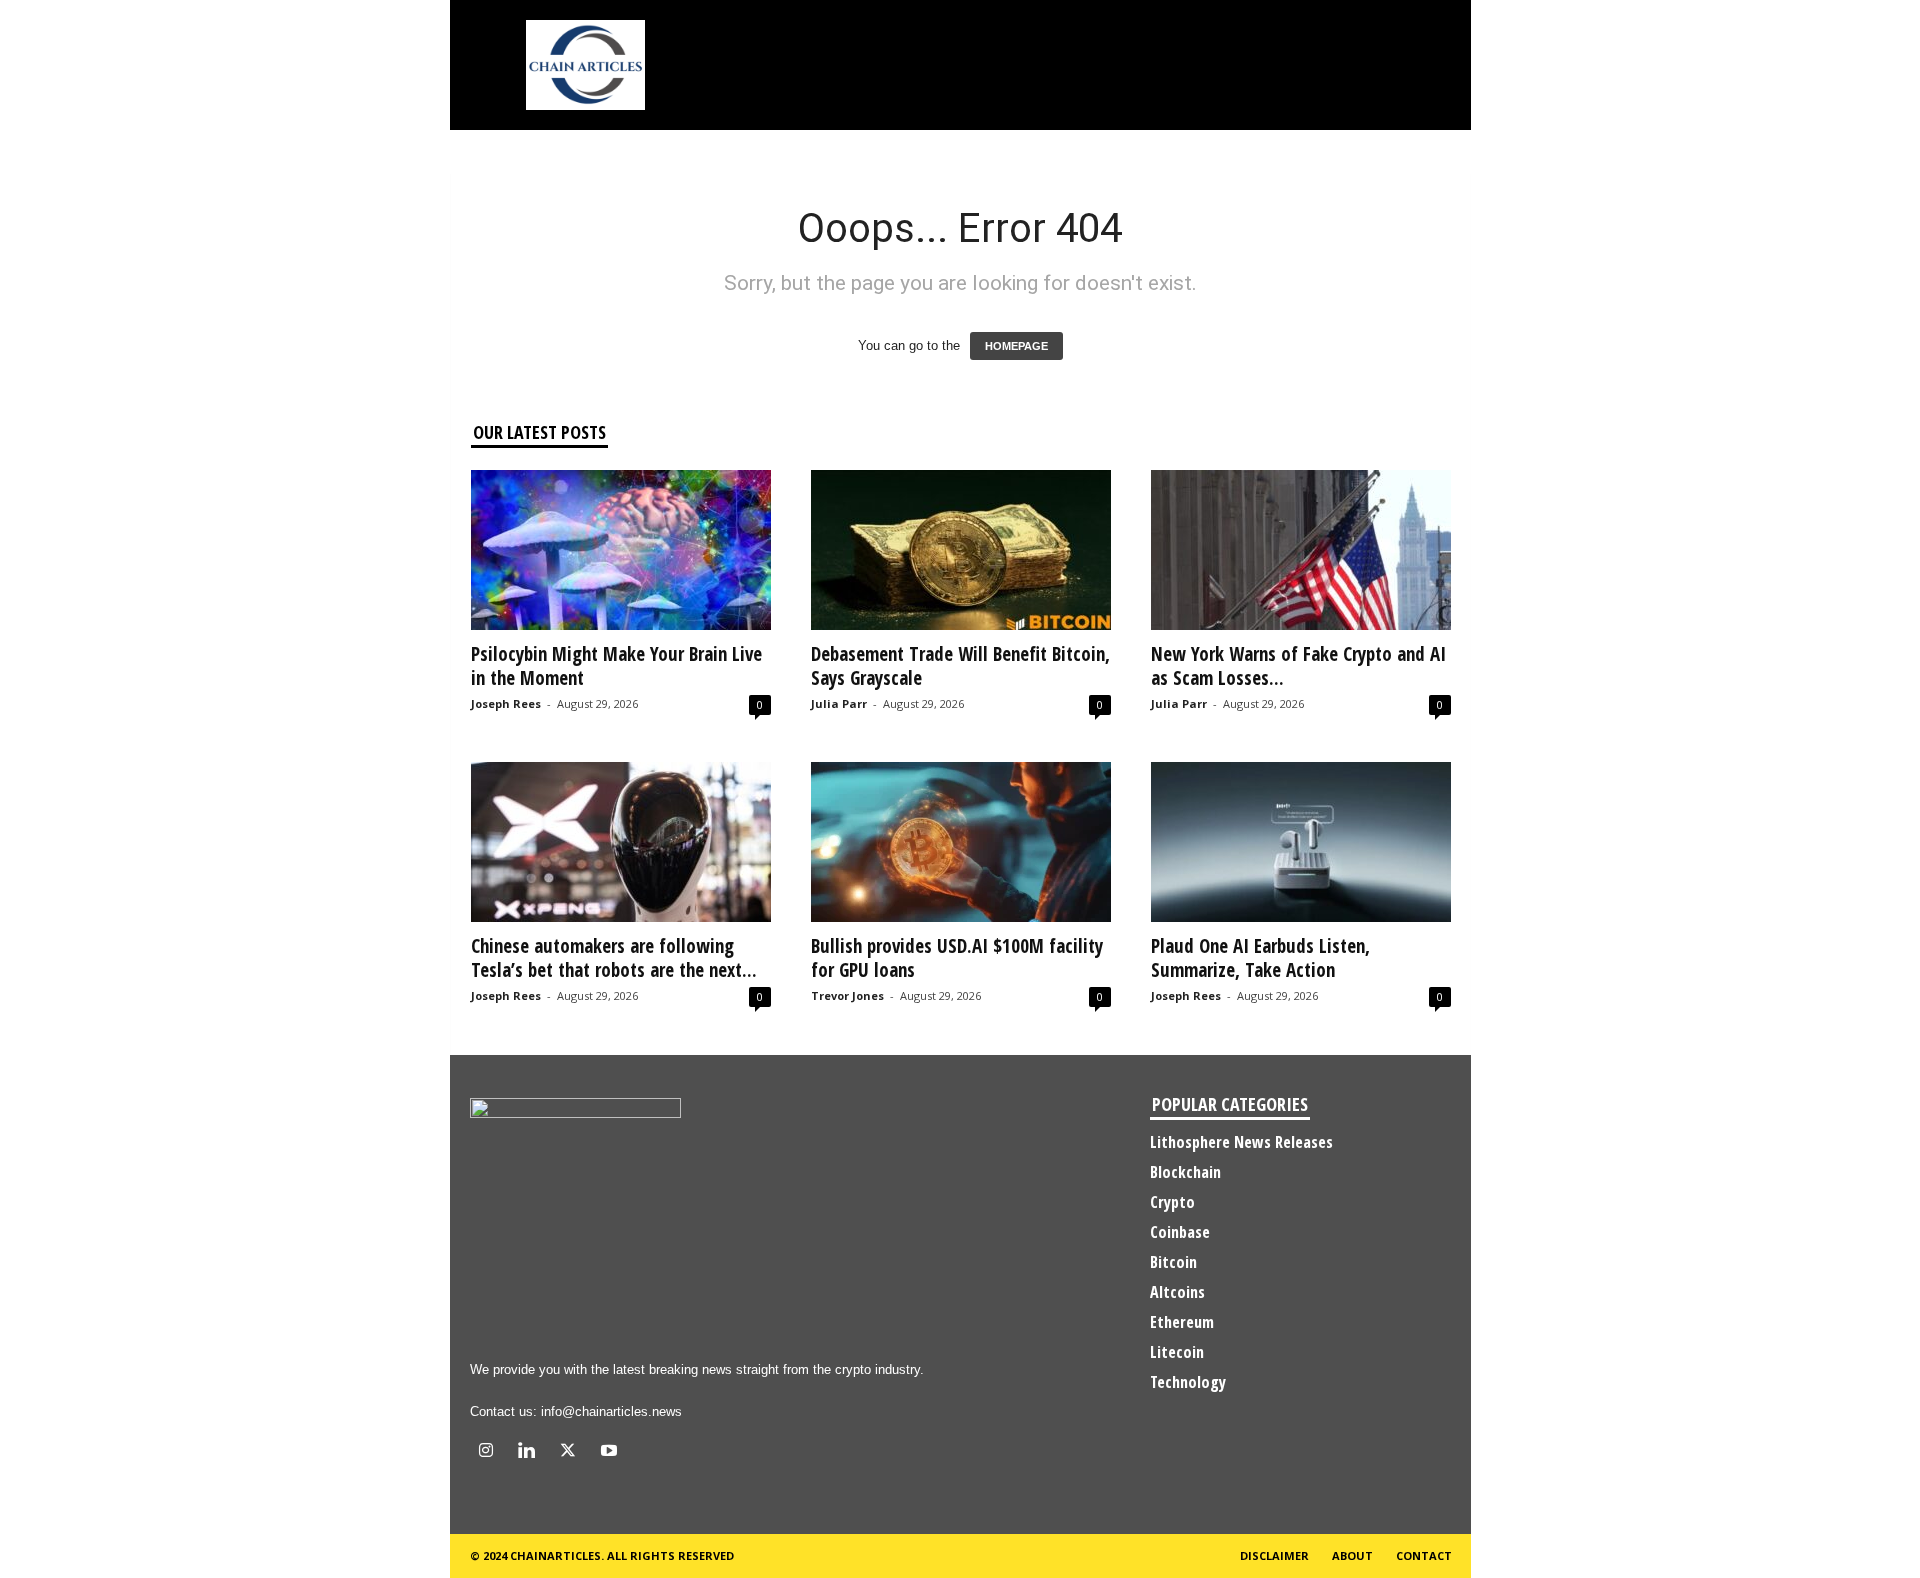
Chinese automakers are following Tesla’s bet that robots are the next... (614, 958)
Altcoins (1177, 1292)
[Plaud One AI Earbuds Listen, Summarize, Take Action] (1301, 842)
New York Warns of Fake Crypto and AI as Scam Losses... (1298, 666)
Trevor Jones (847, 995)
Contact (1424, 1555)
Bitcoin (1173, 1262)
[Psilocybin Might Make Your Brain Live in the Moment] (621, 550)
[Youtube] (611, 1452)
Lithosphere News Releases (1241, 1142)
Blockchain (1185, 1172)
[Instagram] (490, 1452)
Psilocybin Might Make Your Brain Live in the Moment (616, 666)
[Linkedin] (531, 1452)
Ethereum (1182, 1322)
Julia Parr (839, 703)
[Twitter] (572, 1452)
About (1352, 1555)
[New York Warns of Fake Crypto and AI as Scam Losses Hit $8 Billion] (1301, 550)
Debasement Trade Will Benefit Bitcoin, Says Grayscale (960, 666)
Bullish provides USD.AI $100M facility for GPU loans (957, 958)
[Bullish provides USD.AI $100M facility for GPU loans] (961, 842)
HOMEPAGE (1016, 346)
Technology (1188, 1382)
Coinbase (1180, 1232)
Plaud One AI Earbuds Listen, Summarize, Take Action (1260, 958)
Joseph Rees (506, 703)
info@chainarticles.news (611, 1411)
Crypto (1172, 1202)
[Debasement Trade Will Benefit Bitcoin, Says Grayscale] (961, 550)
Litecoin (1177, 1352)
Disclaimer (1274, 1555)
